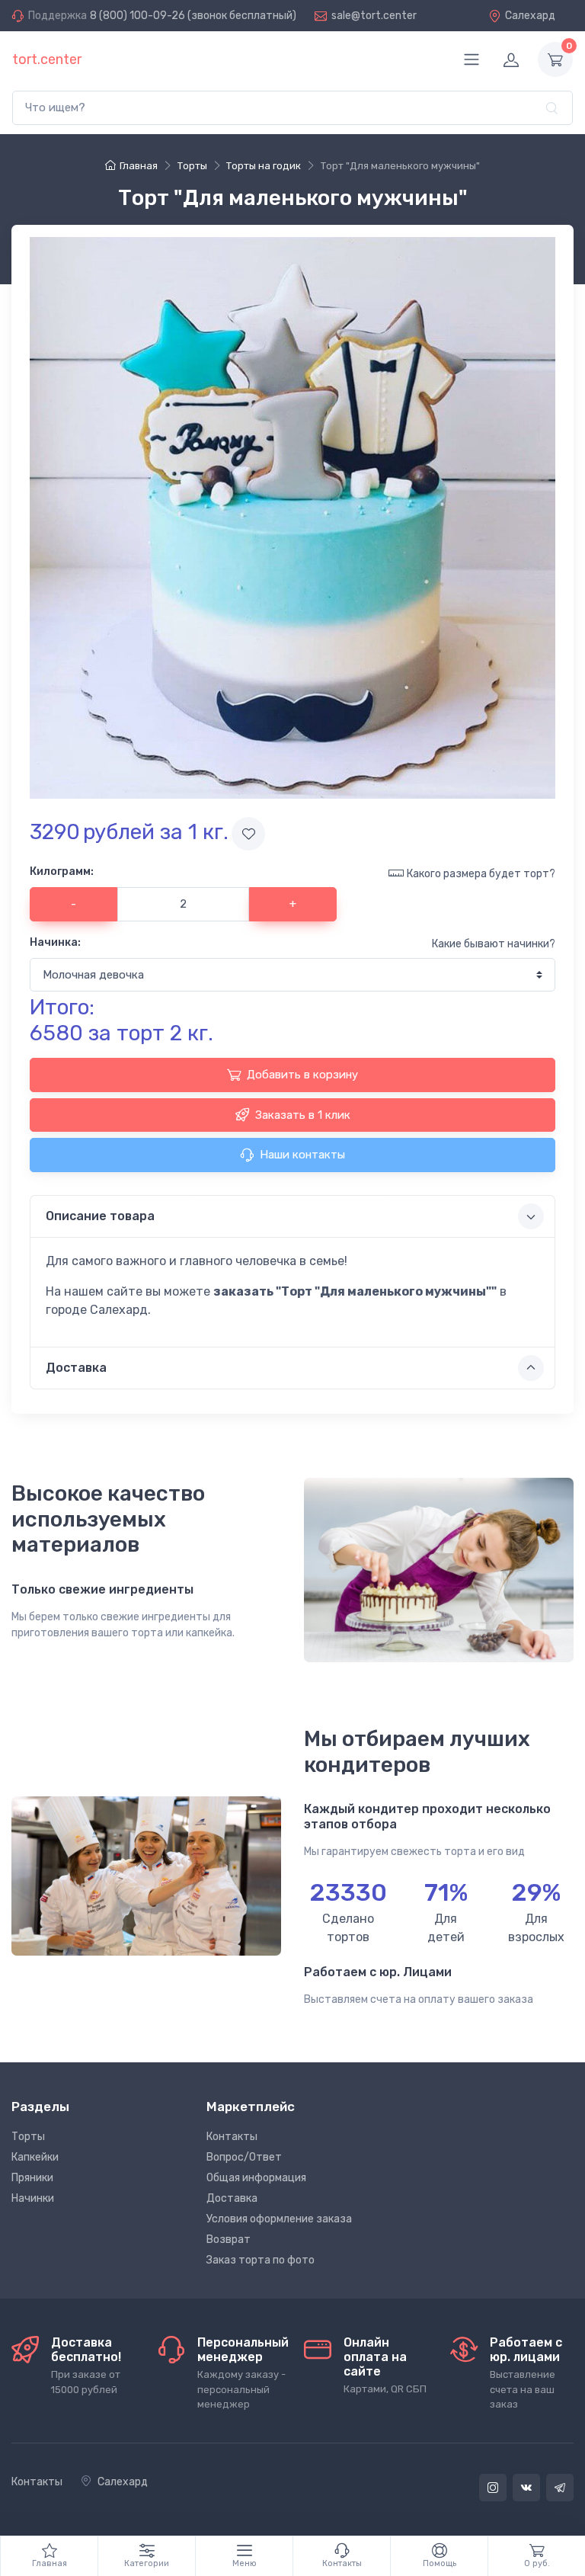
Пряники (32, 2178)
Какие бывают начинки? (494, 944)
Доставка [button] (76, 1368)
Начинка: (55, 942)
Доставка (232, 2198)
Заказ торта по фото (261, 2260)
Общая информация (256, 2178)
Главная (139, 166)
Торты (28, 2137)
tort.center (47, 59)
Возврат (229, 2240)
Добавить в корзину (302, 1075)
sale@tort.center (374, 16)
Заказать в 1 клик (303, 1115)
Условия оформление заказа (279, 2219)
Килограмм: (62, 871)
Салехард (530, 16)
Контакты (232, 2137)
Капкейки (35, 2157)
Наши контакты (302, 1155)
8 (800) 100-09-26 (137, 16)
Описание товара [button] (100, 1216)
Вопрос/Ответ (244, 2157)
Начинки (33, 2198)
